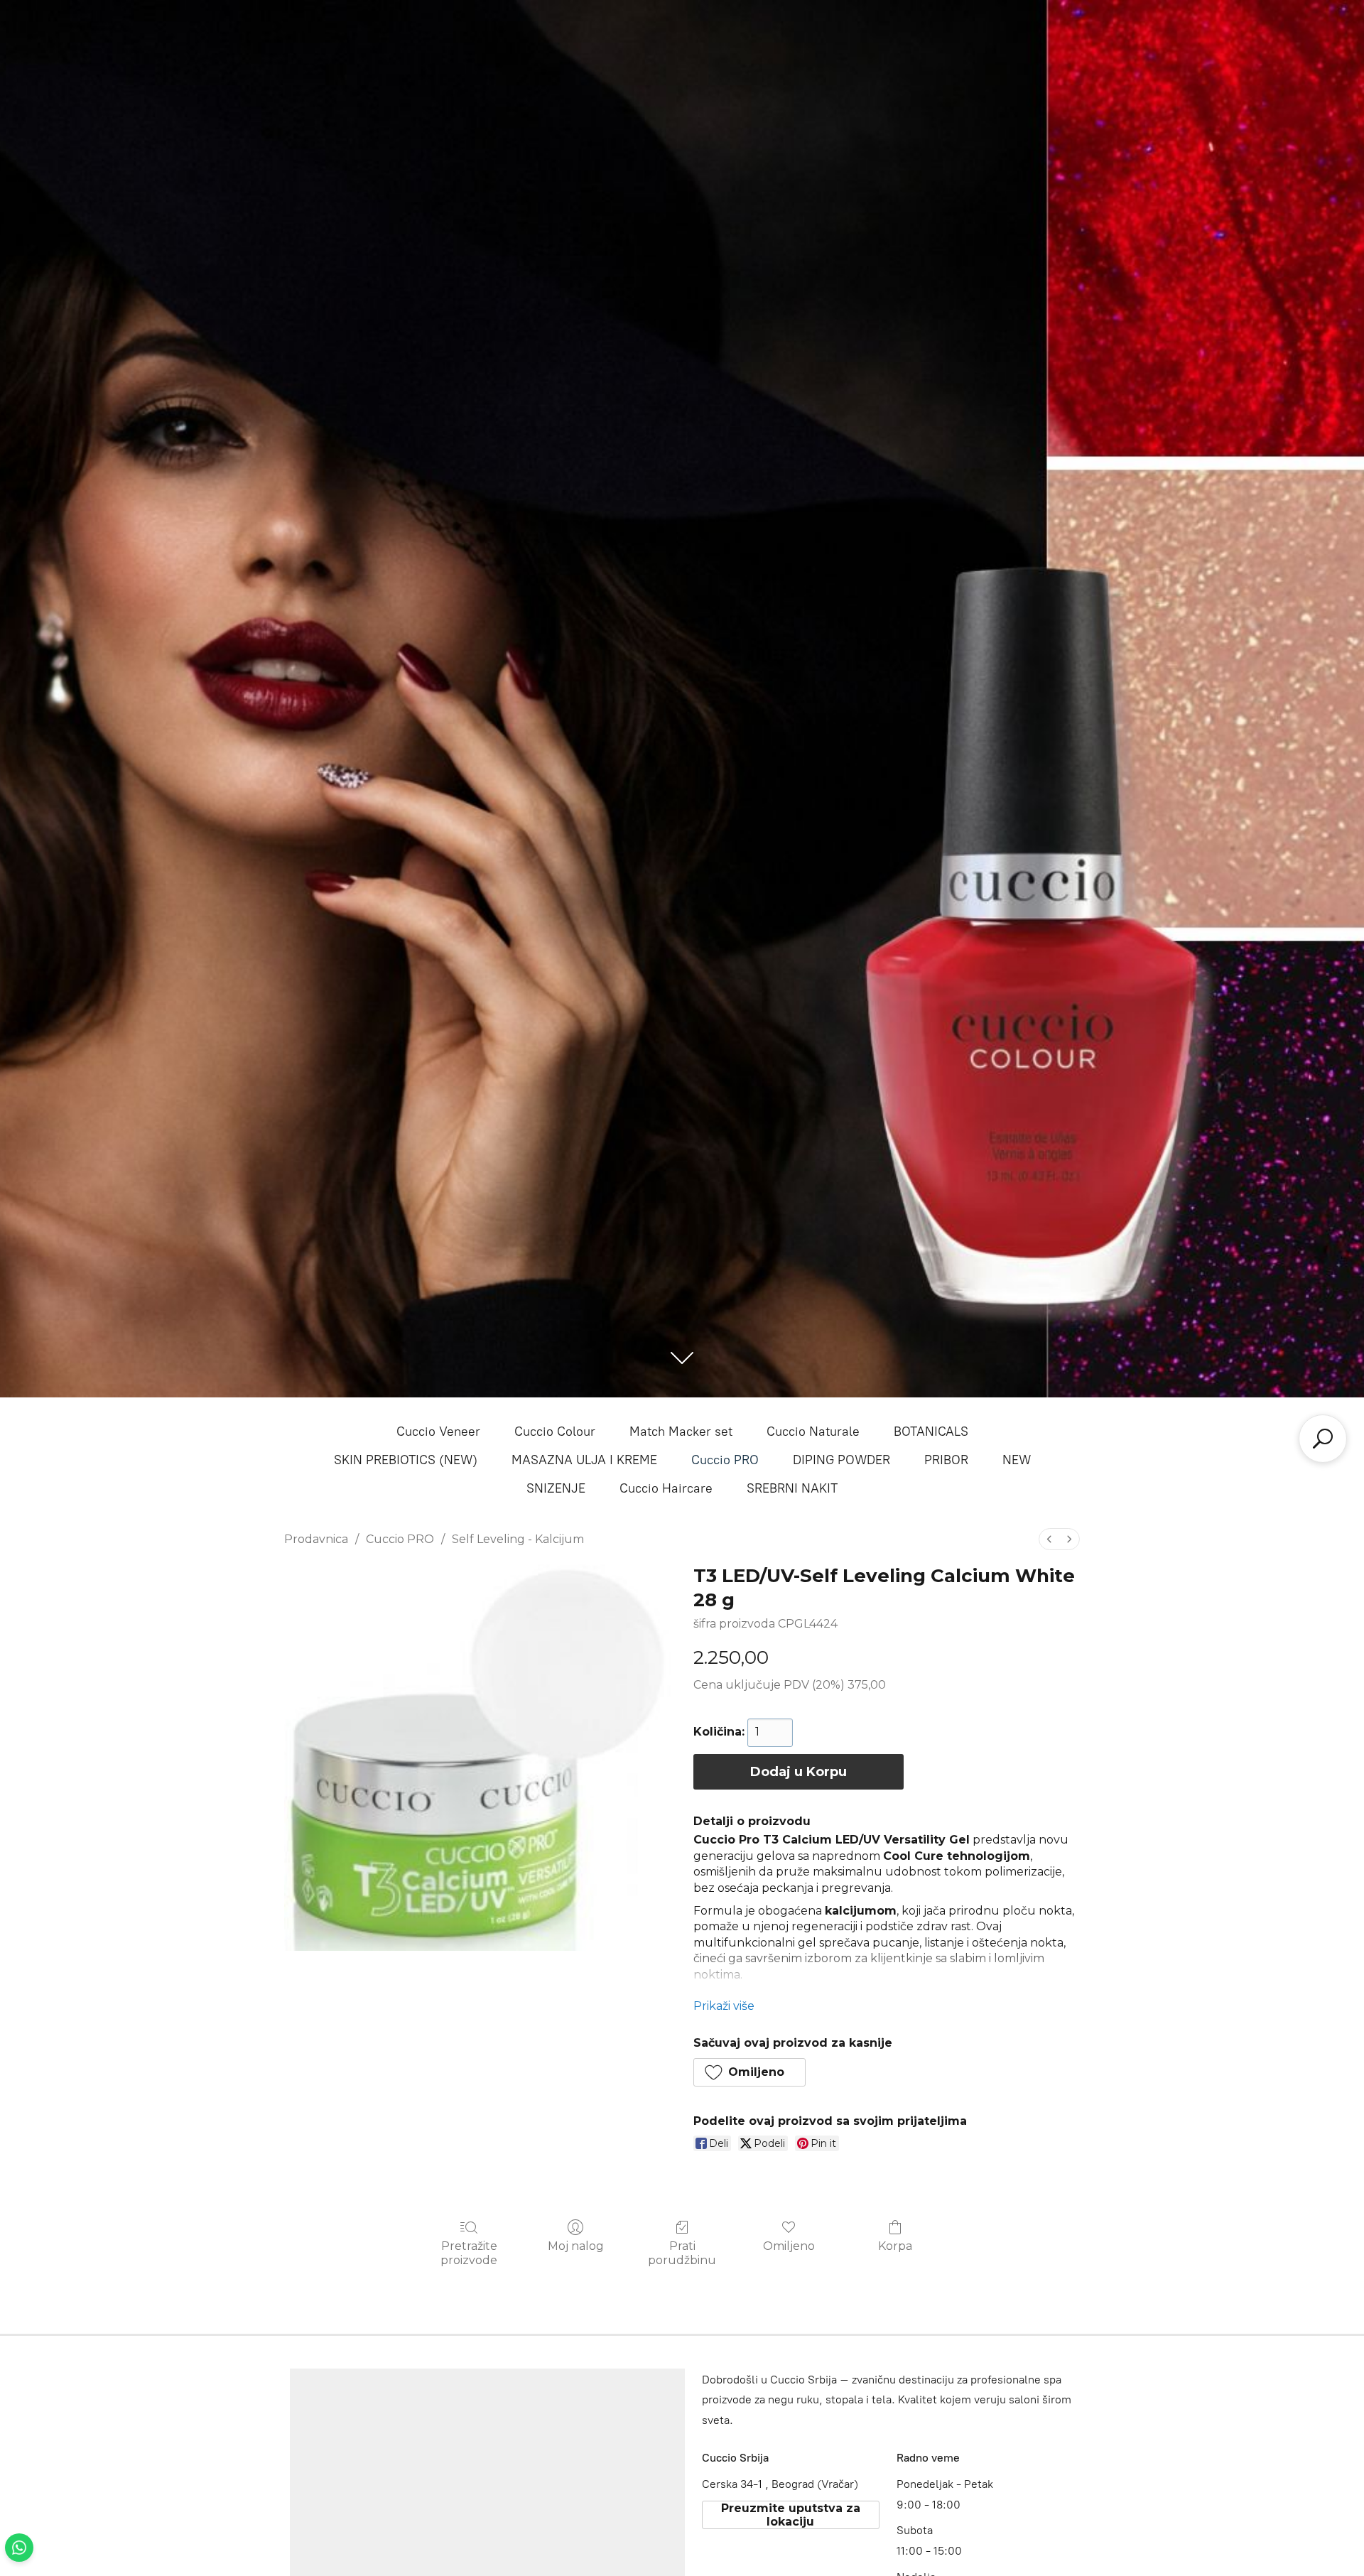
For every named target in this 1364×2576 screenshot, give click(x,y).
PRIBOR (946, 1460)
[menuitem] (1049, 1539)
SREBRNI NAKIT (792, 1488)
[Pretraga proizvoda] (1323, 1439)
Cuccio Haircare (666, 1488)
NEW (1017, 1460)
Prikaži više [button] (724, 2006)
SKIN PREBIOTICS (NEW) (406, 1460)
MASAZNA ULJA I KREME (584, 1460)
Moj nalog (576, 2246)
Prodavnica (316, 1539)
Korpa (895, 2246)
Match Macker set (681, 1432)
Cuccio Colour (555, 1432)
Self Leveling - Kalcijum (518, 1539)
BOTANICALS (931, 1432)
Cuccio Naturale (813, 1432)
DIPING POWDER (841, 1460)
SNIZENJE (556, 1488)
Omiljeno (789, 2246)
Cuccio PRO (725, 1460)
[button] (749, 2072)
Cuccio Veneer (438, 1432)
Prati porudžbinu (682, 2253)
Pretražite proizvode (469, 2253)
